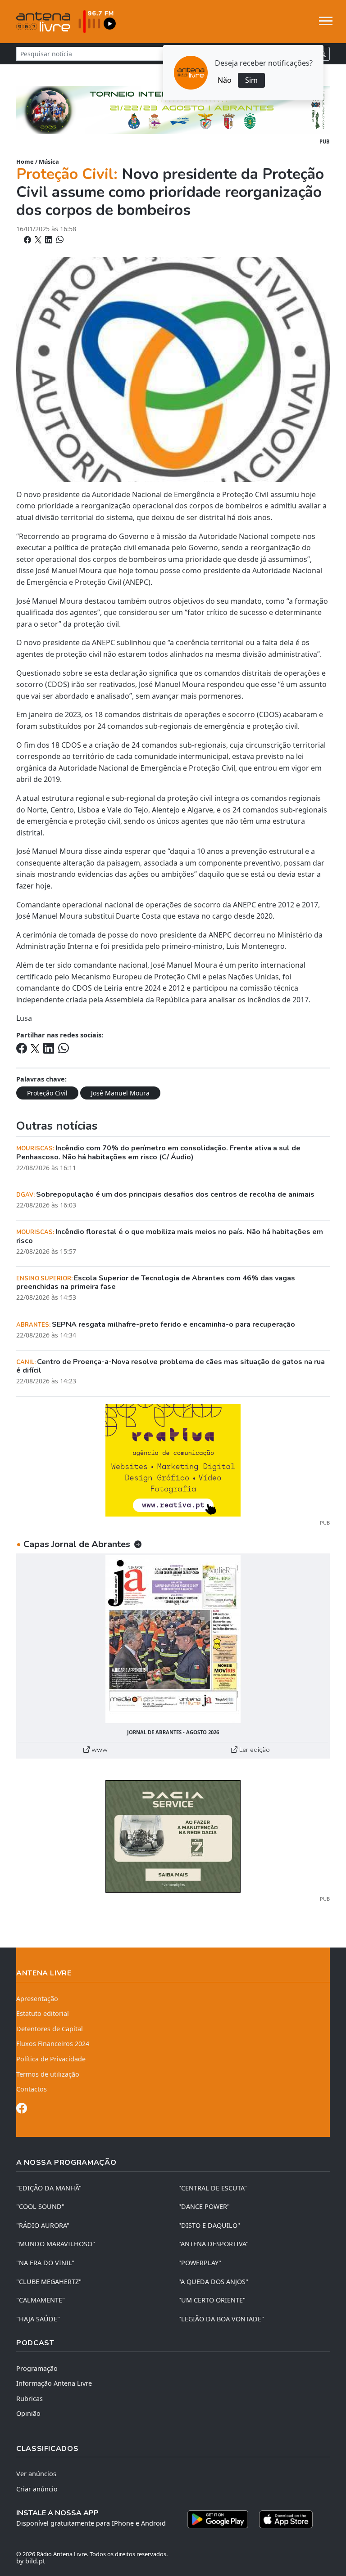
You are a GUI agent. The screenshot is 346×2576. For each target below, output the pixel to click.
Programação (37, 2368)
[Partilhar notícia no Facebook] (28, 240)
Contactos (32, 2089)
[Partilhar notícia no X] (39, 240)
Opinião (28, 2413)
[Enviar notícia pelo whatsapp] (59, 240)
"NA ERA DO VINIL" (45, 2263)
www (99, 1750)
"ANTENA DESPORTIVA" (214, 2244)
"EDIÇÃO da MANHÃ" (49, 2188)
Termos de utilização (48, 2074)
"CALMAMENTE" (41, 2300)
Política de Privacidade (51, 2059)
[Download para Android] (218, 2519)
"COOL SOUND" (40, 2206)
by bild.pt (31, 2561)
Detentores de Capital (50, 2029)
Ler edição (254, 1750)
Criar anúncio (37, 2489)
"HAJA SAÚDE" (38, 2319)
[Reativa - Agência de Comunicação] (173, 1459)
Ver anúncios (36, 2474)
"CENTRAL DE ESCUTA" (213, 2188)
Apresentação (37, 1999)
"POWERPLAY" (200, 2263)
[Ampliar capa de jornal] (173, 1639)
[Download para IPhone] (286, 2519)
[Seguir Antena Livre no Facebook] (22, 2110)
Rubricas (30, 2399)
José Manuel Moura (120, 1093)
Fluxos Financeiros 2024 (53, 2044)
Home (25, 162)
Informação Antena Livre (54, 2383)
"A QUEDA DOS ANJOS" (213, 2282)
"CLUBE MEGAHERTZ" (49, 2282)
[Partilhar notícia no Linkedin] (50, 240)
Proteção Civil (47, 1093)
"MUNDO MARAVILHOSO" (56, 2244)
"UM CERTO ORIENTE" (212, 2300)
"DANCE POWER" (204, 2206)
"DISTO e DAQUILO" (209, 2225)
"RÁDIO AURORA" (43, 2225)
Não (225, 80)
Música (49, 162)
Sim (251, 80)
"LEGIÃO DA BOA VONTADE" (221, 2319)
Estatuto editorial (43, 2013)
